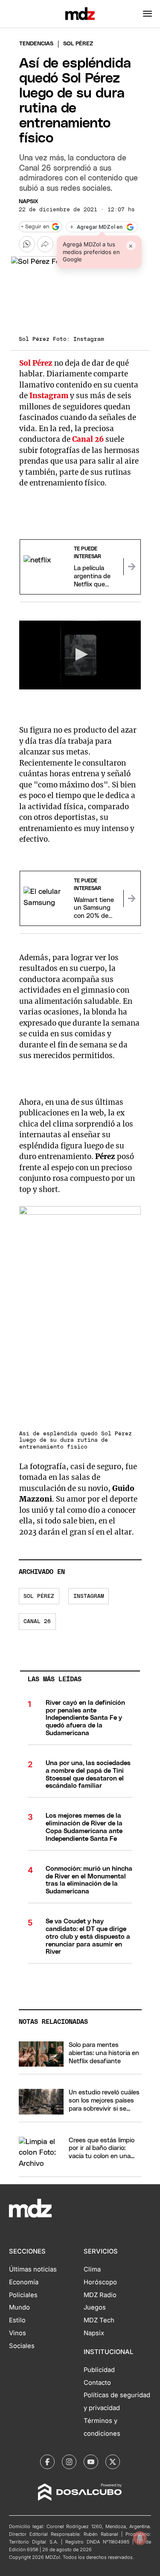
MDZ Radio (100, 2295)
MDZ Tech (99, 2320)
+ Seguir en (35, 227)
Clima (92, 2269)
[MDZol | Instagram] (69, 2462)
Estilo (17, 2320)
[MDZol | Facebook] (47, 2462)
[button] (147, 14)
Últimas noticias (33, 2269)
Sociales (22, 2346)
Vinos (17, 2333)
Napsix (29, 202)
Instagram (89, 1596)
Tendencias (36, 44)
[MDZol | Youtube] (91, 2462)
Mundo (19, 2307)
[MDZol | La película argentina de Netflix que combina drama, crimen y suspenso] (132, 567)
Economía (24, 2282)
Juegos (95, 2307)
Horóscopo (100, 2282)
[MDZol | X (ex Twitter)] (113, 2462)
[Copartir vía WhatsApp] (27, 244)
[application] (80, 655)
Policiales (23, 2295)
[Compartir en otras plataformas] (45, 244)
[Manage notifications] (140, 2538)
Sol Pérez (39, 1596)
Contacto (97, 2383)
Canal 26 (37, 1622)
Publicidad (99, 2370)
